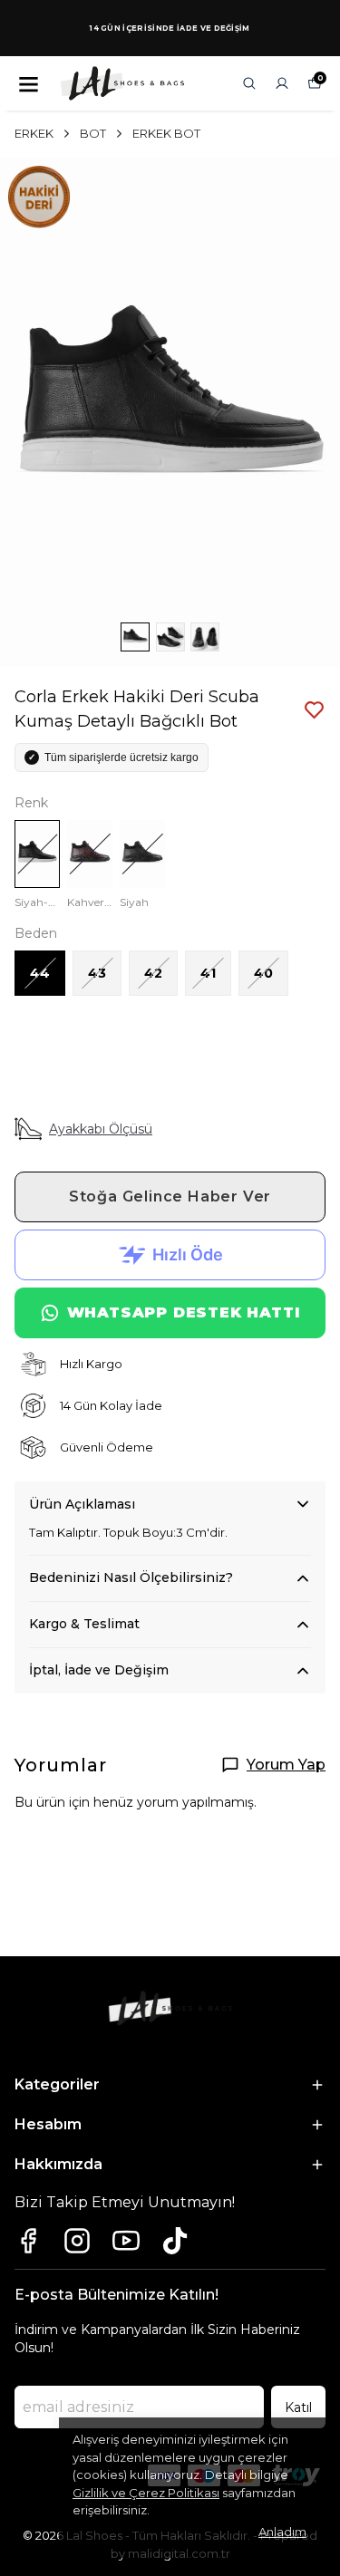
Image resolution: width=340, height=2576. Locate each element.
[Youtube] (126, 2241)
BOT (93, 133)
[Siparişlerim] (282, 83)
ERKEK (34, 133)
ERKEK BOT (166, 133)
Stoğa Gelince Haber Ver (170, 1196)
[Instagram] (77, 2241)
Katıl (298, 2407)
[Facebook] (28, 2241)
